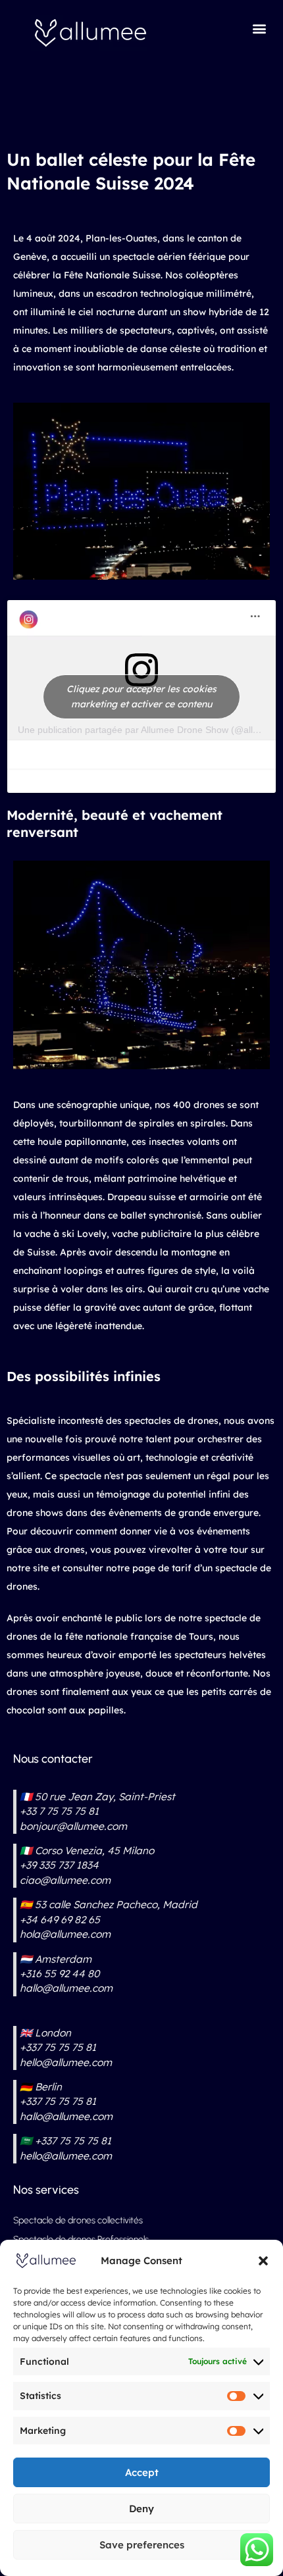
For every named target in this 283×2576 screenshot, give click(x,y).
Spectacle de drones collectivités (78, 2220)
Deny (141, 2509)
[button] (263, 2261)
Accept (142, 2472)
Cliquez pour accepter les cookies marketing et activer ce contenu (141, 696)
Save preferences (142, 2545)
